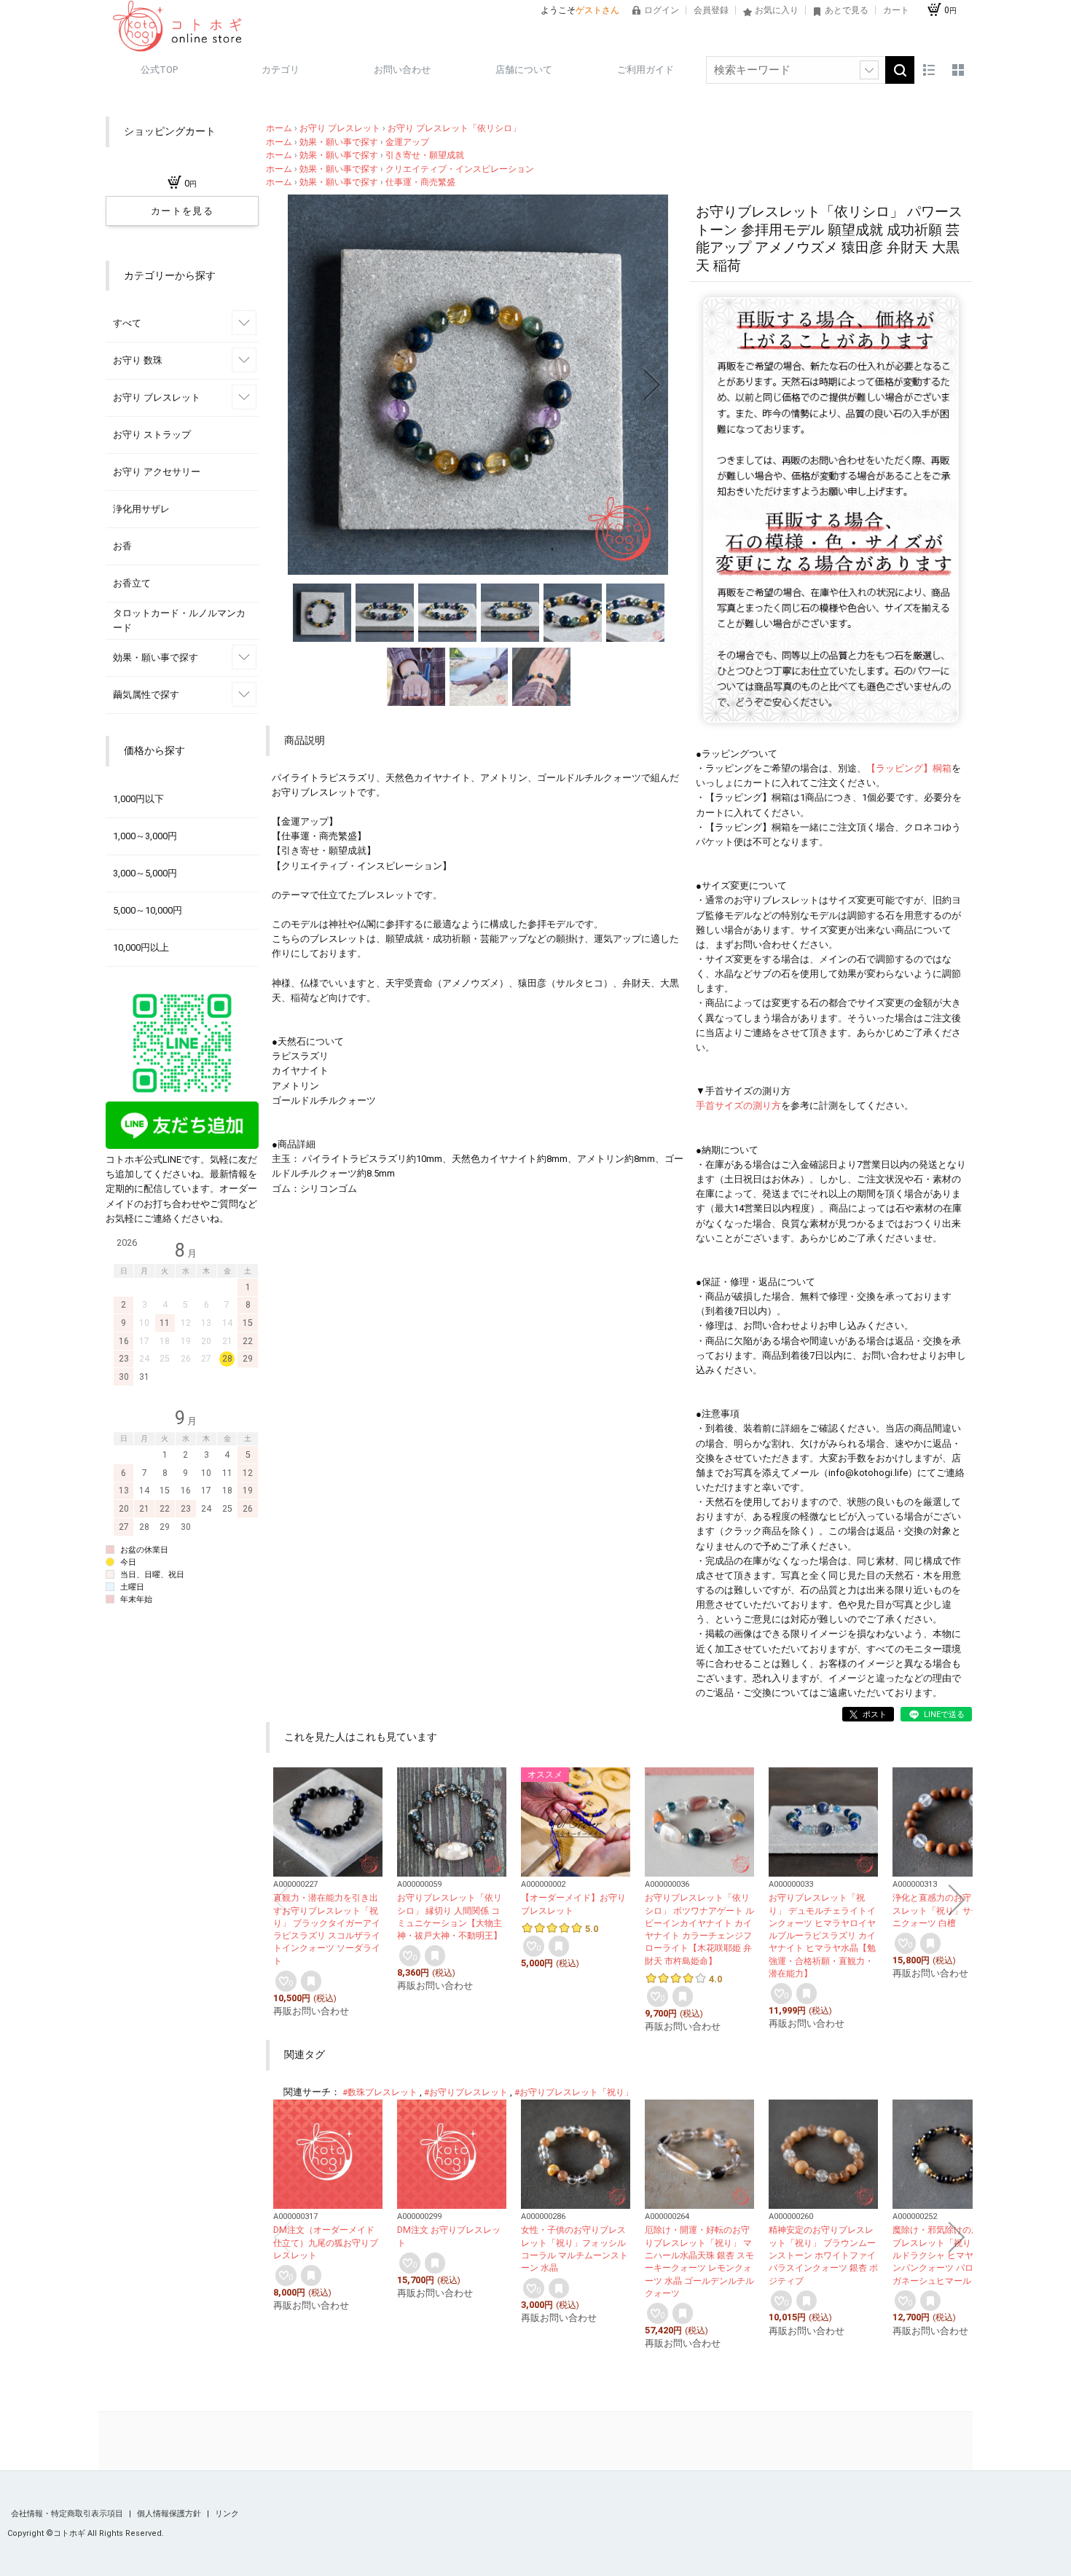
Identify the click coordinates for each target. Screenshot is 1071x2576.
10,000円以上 (141, 947)
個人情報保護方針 (170, 2514)
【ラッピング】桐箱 (909, 768)
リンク (227, 2514)
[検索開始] (900, 70)
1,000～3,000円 (145, 836)
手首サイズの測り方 (738, 1106)
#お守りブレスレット (466, 2092)
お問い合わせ (402, 70)
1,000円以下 (138, 799)
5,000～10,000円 (148, 910)
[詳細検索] (869, 70)
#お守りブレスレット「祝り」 (574, 2092)
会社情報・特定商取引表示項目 (68, 2514)
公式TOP (159, 70)
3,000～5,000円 (145, 873)
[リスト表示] (929, 70)
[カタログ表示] (958, 70)
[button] (304, 385)
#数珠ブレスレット (380, 2092)
